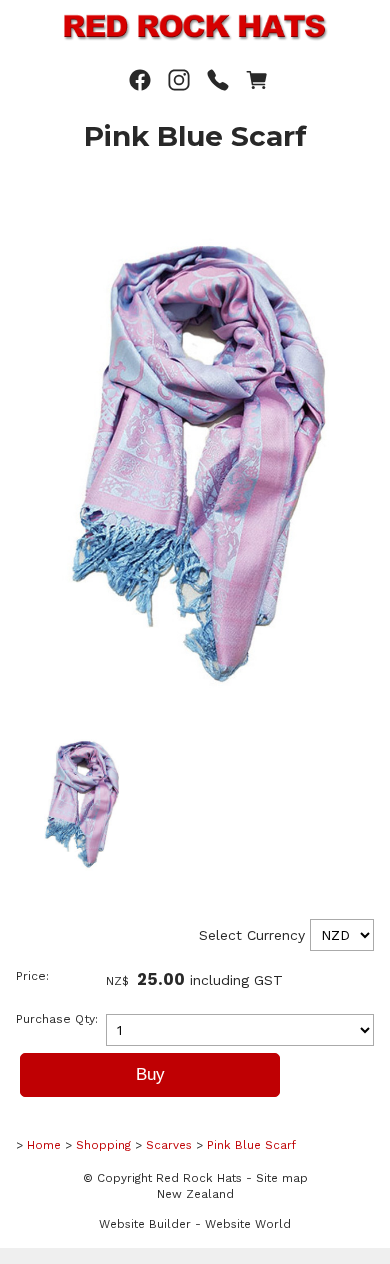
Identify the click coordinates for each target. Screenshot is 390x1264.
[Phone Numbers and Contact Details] (218, 81)
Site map (282, 1178)
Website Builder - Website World (195, 1224)
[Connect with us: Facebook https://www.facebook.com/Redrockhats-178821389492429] (140, 81)
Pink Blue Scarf (251, 1145)
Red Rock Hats (199, 1178)
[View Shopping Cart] (257, 81)
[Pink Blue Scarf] (202, 713)
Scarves (169, 1145)
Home (44, 1145)
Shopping (103, 1145)
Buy (150, 1074)
